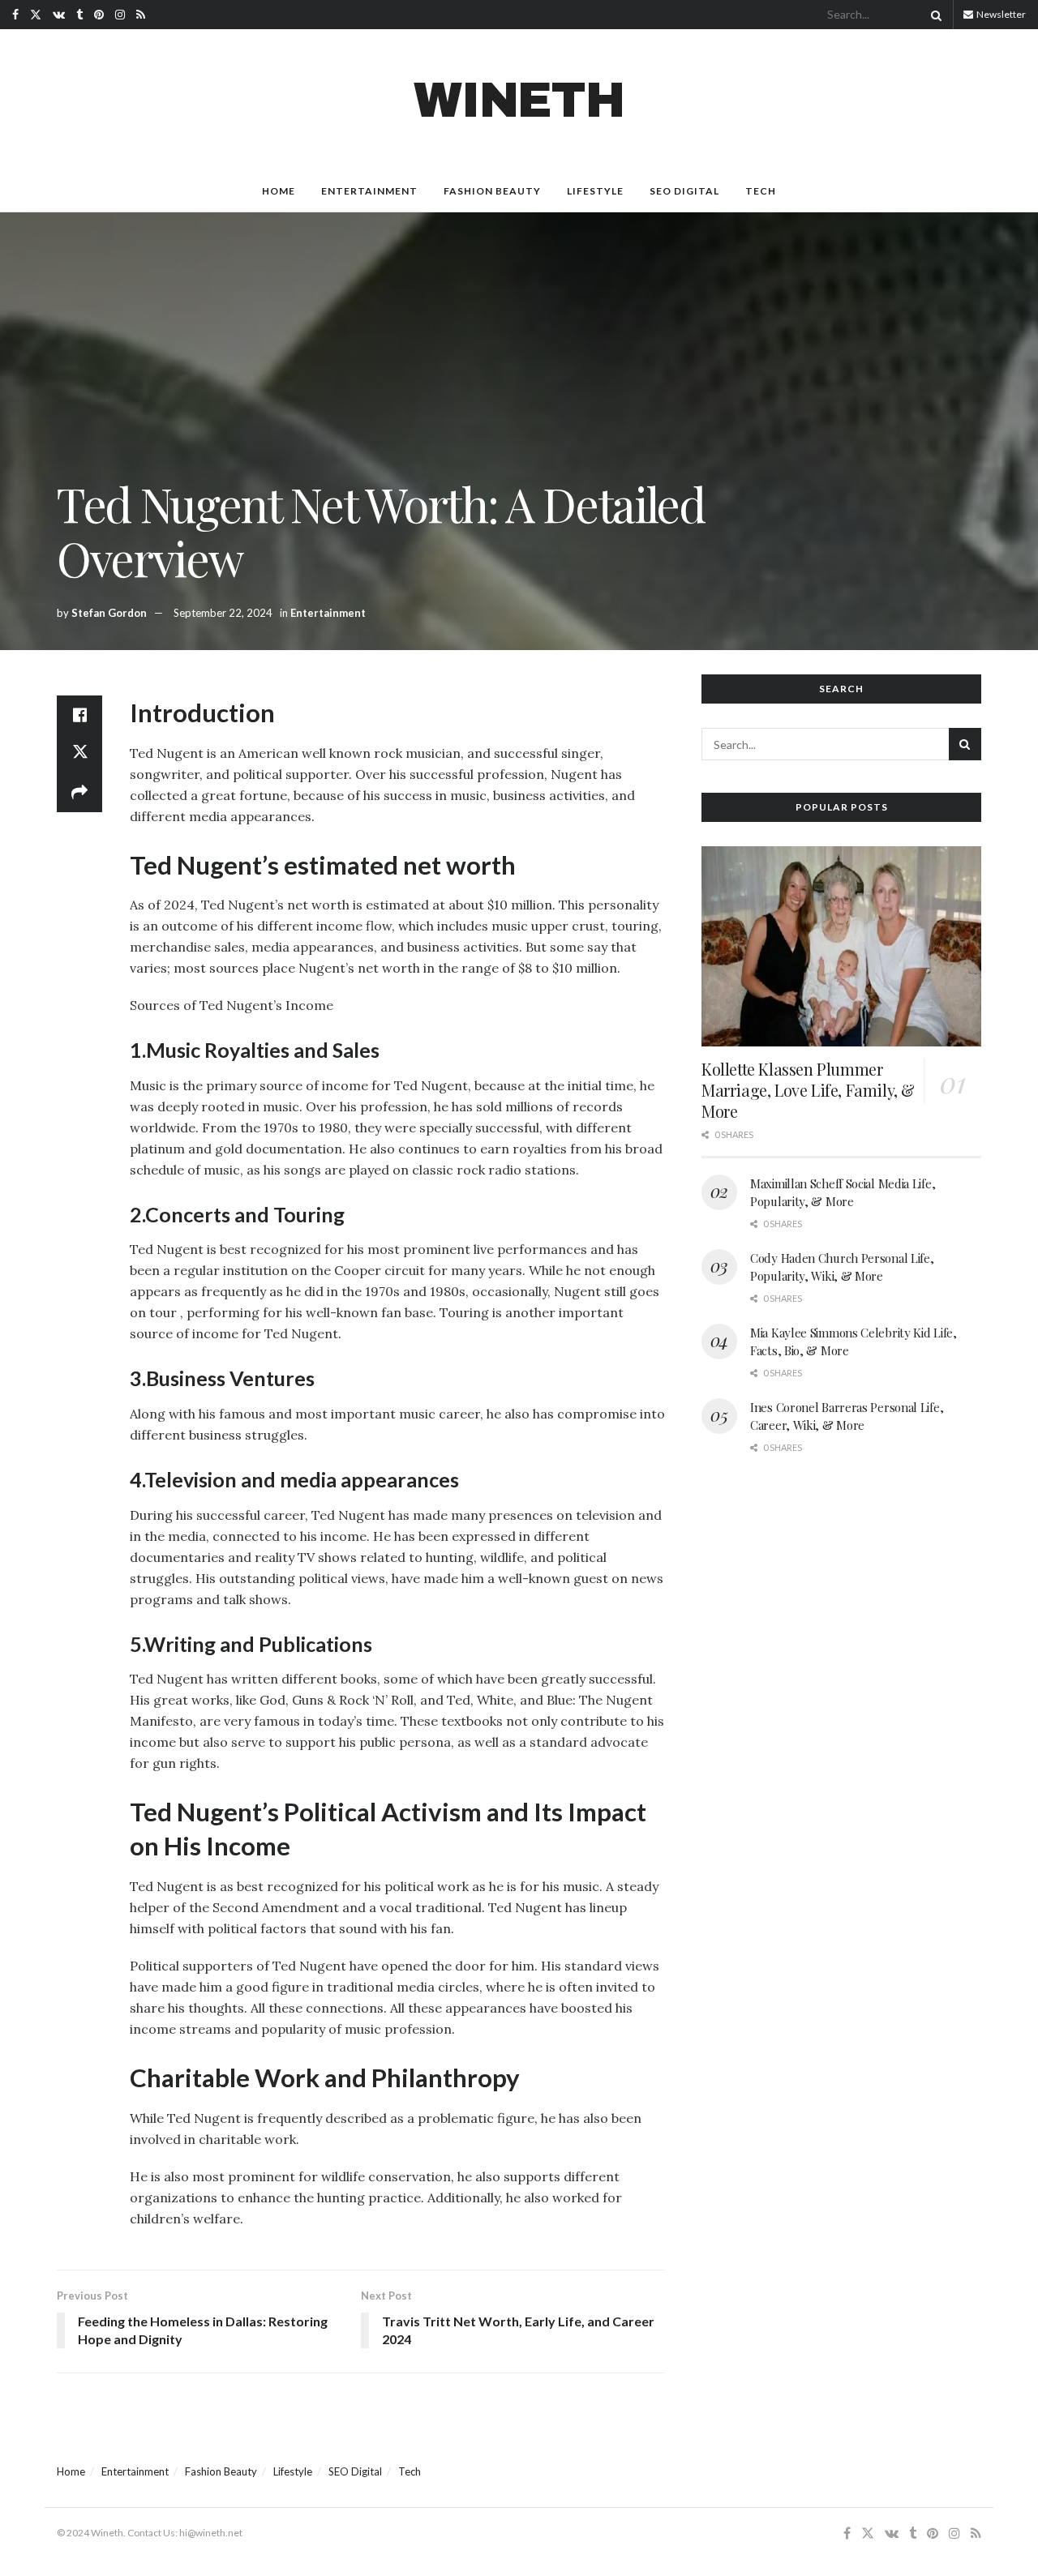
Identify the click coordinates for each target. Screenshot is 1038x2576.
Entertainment (369, 191)
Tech (761, 191)
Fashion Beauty (492, 191)
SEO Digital (684, 191)
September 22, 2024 (223, 613)
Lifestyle (595, 191)
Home (279, 191)
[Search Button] (933, 15)
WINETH (519, 101)
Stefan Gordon (109, 613)
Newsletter (1000, 14)
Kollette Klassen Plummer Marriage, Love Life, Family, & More (808, 1090)
